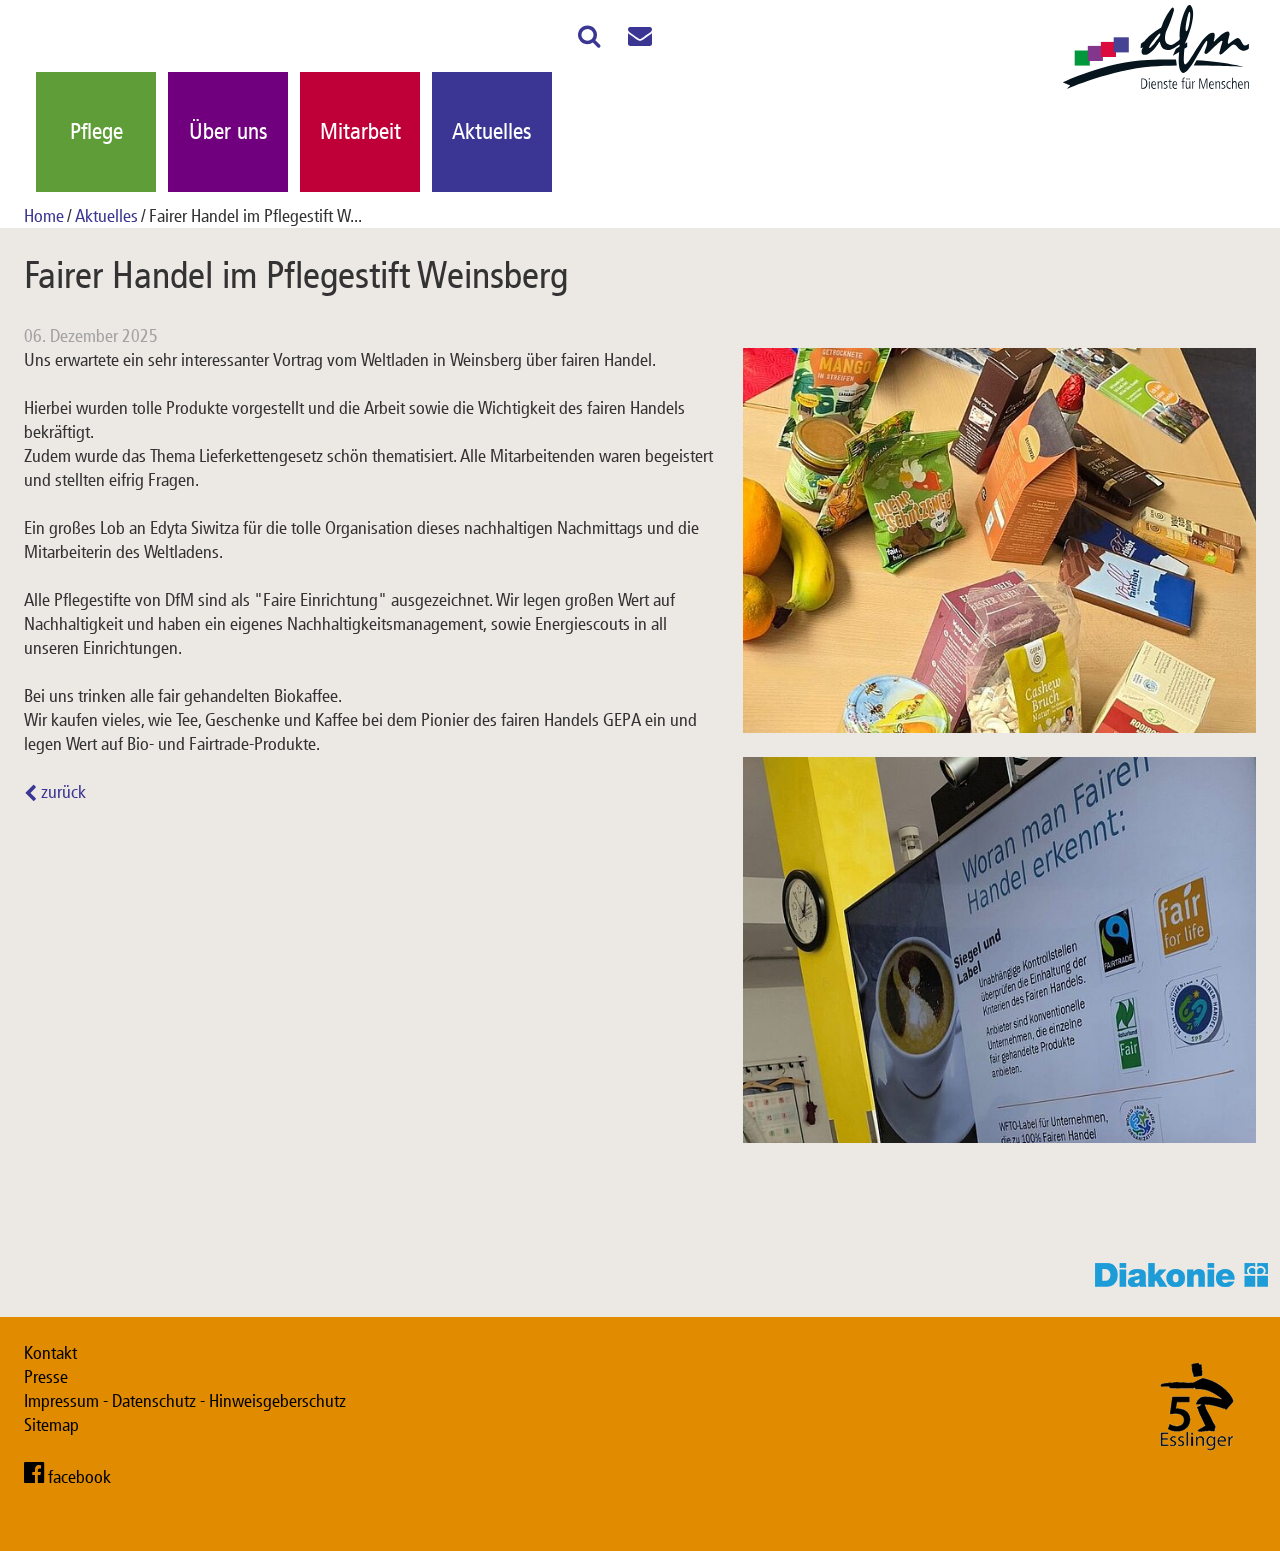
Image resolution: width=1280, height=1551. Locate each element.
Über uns (228, 131)
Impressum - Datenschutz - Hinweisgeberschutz (185, 1401)
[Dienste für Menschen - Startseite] (1156, 90)
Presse (46, 1377)
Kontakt (50, 1353)
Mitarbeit (360, 131)
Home (44, 216)
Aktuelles (492, 131)
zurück (61, 792)
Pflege (96, 131)
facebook (79, 1477)
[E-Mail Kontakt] (640, 40)
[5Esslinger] (1197, 1470)
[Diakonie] (1187, 1281)
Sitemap (51, 1425)
